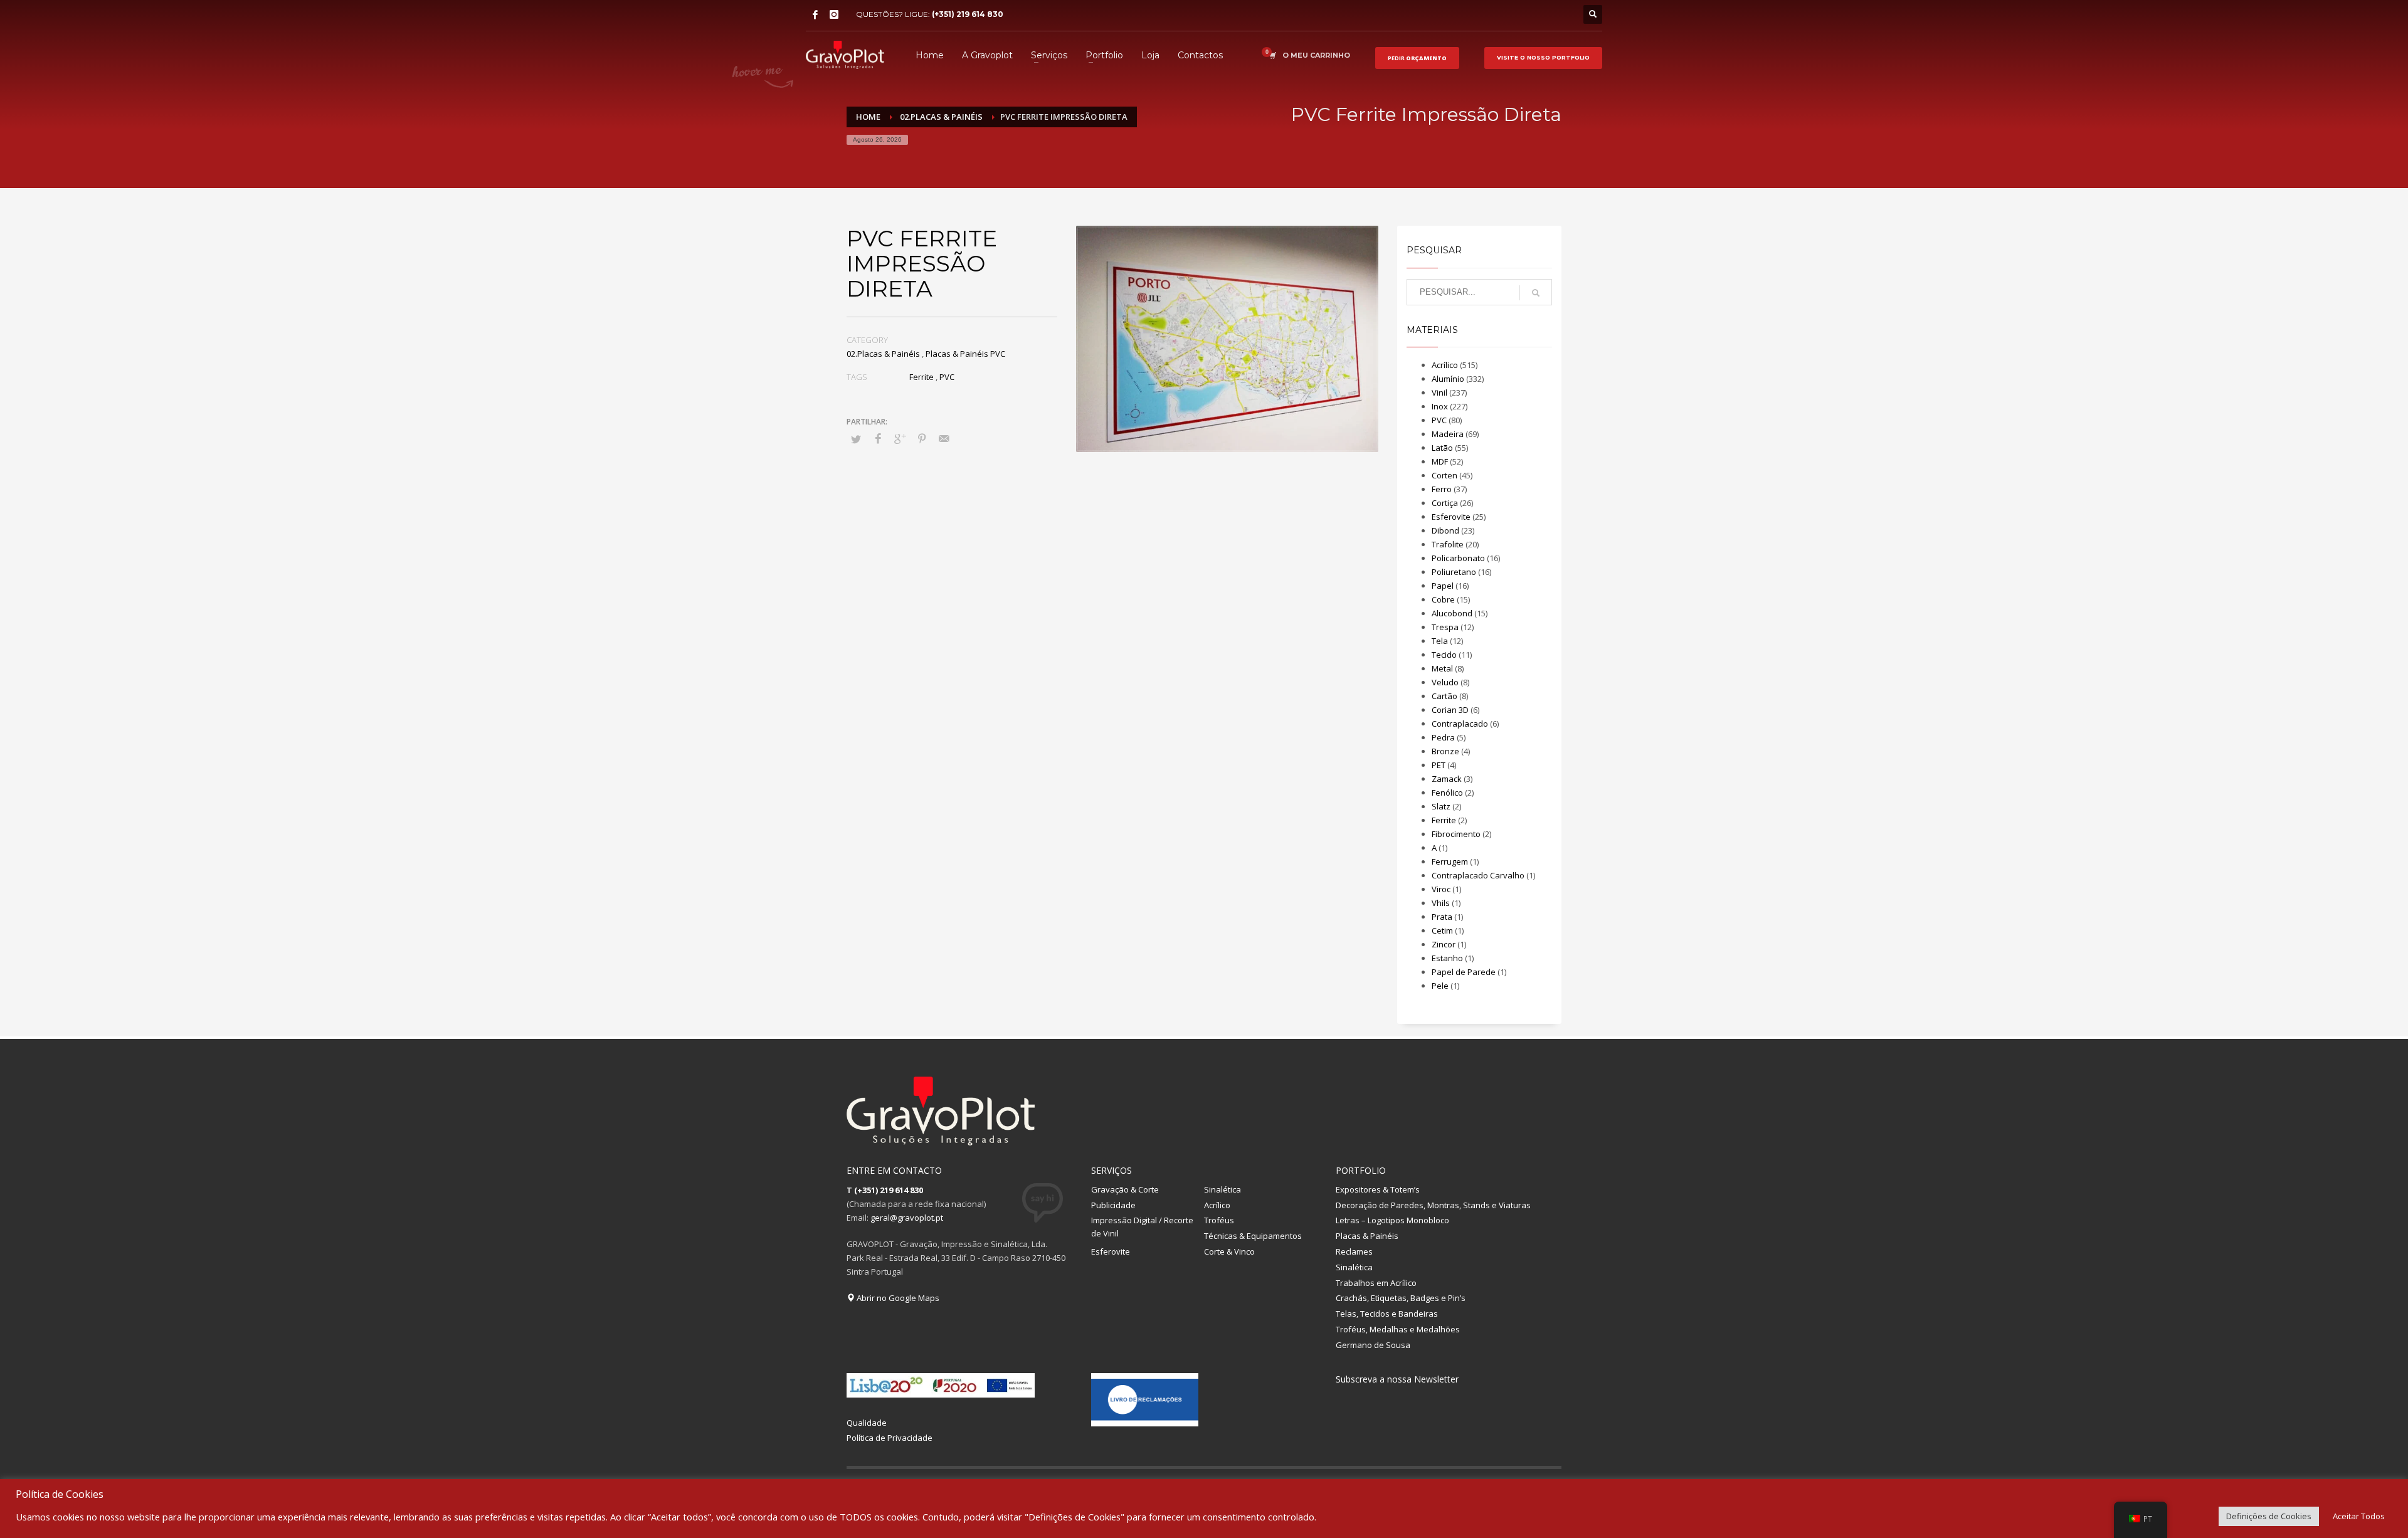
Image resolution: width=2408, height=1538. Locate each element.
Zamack (1447, 779)
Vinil (1439, 392)
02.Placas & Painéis (883, 354)
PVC (947, 377)
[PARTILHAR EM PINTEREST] (922, 438)
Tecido (1444, 655)
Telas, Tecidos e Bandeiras (1387, 1314)
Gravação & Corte (1125, 1189)
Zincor (1444, 944)
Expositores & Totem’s (1378, 1189)
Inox (1440, 406)
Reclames (1354, 1251)
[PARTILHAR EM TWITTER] (856, 439)
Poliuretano (1454, 572)
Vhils (1441, 903)
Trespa (1445, 627)
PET (1439, 765)
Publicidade (1113, 1205)
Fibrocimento (1456, 834)
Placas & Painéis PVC (965, 354)
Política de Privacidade (890, 1438)
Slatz (1441, 806)
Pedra (1443, 737)
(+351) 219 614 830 (968, 14)
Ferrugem (1450, 861)
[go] (1536, 293)
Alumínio (1448, 379)
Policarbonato (1458, 558)
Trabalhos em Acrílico (1376, 1283)
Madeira (1448, 434)
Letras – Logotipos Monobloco (1392, 1220)
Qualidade (867, 1423)
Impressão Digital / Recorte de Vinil (1142, 1227)
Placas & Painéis (1367, 1236)
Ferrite (921, 377)
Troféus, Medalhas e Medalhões (1398, 1329)
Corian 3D (1450, 710)
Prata (1442, 917)
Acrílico (1445, 365)
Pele (1440, 986)
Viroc (1441, 889)
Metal (1442, 668)
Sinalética (1222, 1189)
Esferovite (1451, 517)
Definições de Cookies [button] (2269, 1516)
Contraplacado (1460, 724)
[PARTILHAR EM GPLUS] (900, 438)
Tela (1440, 641)
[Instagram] (834, 14)
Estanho (1447, 958)
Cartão (1444, 696)
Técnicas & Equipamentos (1253, 1236)
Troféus (1219, 1220)
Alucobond (1452, 613)
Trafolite (1448, 544)
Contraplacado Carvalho (1478, 875)
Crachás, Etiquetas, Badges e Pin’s (1401, 1298)
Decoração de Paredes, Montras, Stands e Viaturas (1433, 1205)
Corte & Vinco (1229, 1251)
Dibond (1445, 530)
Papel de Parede (1464, 972)
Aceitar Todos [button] (2359, 1516)
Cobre (1443, 599)
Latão (1442, 448)
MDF (1440, 461)
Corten (1444, 475)
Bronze (1445, 751)
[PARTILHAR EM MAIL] (944, 438)
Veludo (1445, 682)
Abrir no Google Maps (897, 1298)
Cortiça (1445, 503)
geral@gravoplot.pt (907, 1218)
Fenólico (1447, 793)
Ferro (1442, 489)
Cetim (1442, 930)
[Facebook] (815, 14)
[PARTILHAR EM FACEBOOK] (878, 438)
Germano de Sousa (1373, 1345)
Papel (1443, 586)
